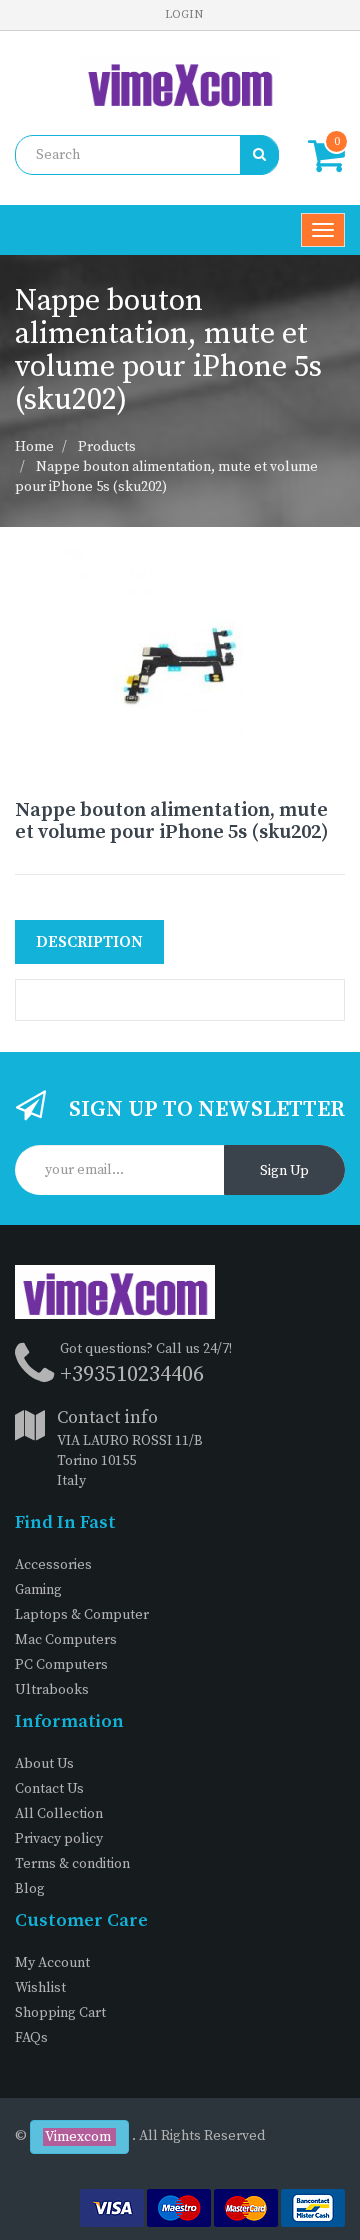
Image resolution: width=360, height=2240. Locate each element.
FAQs (31, 2038)
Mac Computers (66, 1640)
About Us (44, 1764)
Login (184, 14)
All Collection (59, 1814)
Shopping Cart (60, 2013)
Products (107, 447)
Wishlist (40, 1988)
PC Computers (61, 1665)
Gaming (38, 1590)
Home (34, 447)
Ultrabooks (52, 1690)
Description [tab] (89, 942)
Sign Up (284, 1171)
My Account (52, 1963)
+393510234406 (132, 1374)
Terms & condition (72, 1864)
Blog (30, 1889)
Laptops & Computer (82, 1615)
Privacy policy (59, 1839)
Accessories (53, 1565)
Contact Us (49, 1789)
